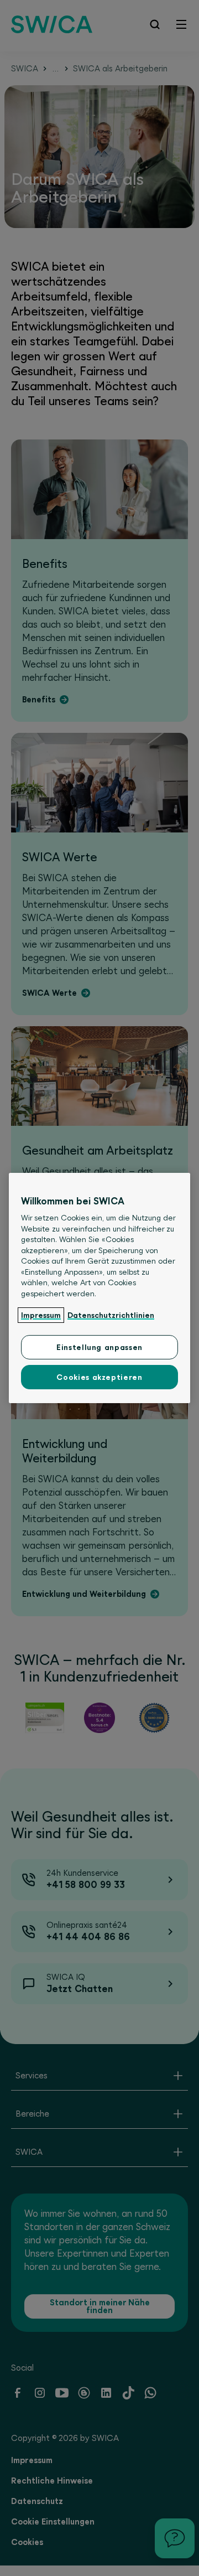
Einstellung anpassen (99, 1347)
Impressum (41, 1315)
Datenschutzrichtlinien (111, 1315)
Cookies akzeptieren (99, 1377)
